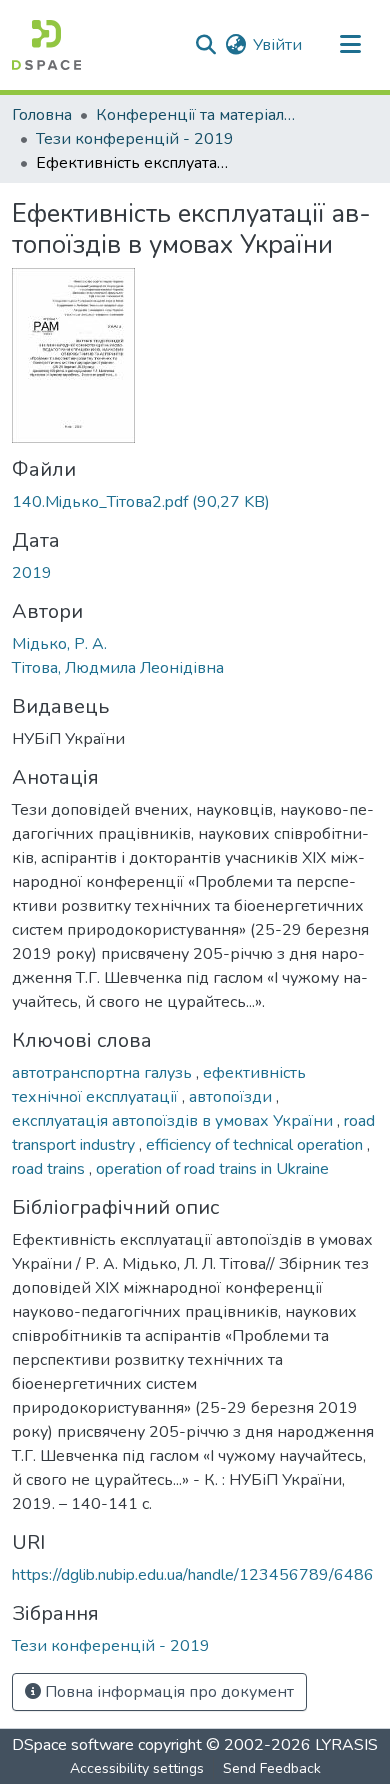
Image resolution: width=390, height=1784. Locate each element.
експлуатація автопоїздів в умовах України (174, 1121)
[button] (46, 45)
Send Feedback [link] (272, 1768)
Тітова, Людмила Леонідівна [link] (118, 668)
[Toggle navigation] (350, 45)
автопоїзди (232, 1097)
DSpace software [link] (73, 1745)
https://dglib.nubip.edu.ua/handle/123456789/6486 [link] (193, 1575)
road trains (50, 1169)
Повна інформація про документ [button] (167, 1692)
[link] (195, 502)
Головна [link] (42, 115)
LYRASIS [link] (346, 1745)
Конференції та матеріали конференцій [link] (196, 115)
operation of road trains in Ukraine (212, 1169)
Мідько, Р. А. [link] (59, 644)
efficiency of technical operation (256, 1145)
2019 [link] (32, 573)
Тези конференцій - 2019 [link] (135, 139)
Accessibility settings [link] (137, 1768)
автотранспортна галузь (104, 1073)
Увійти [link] (277, 45)
